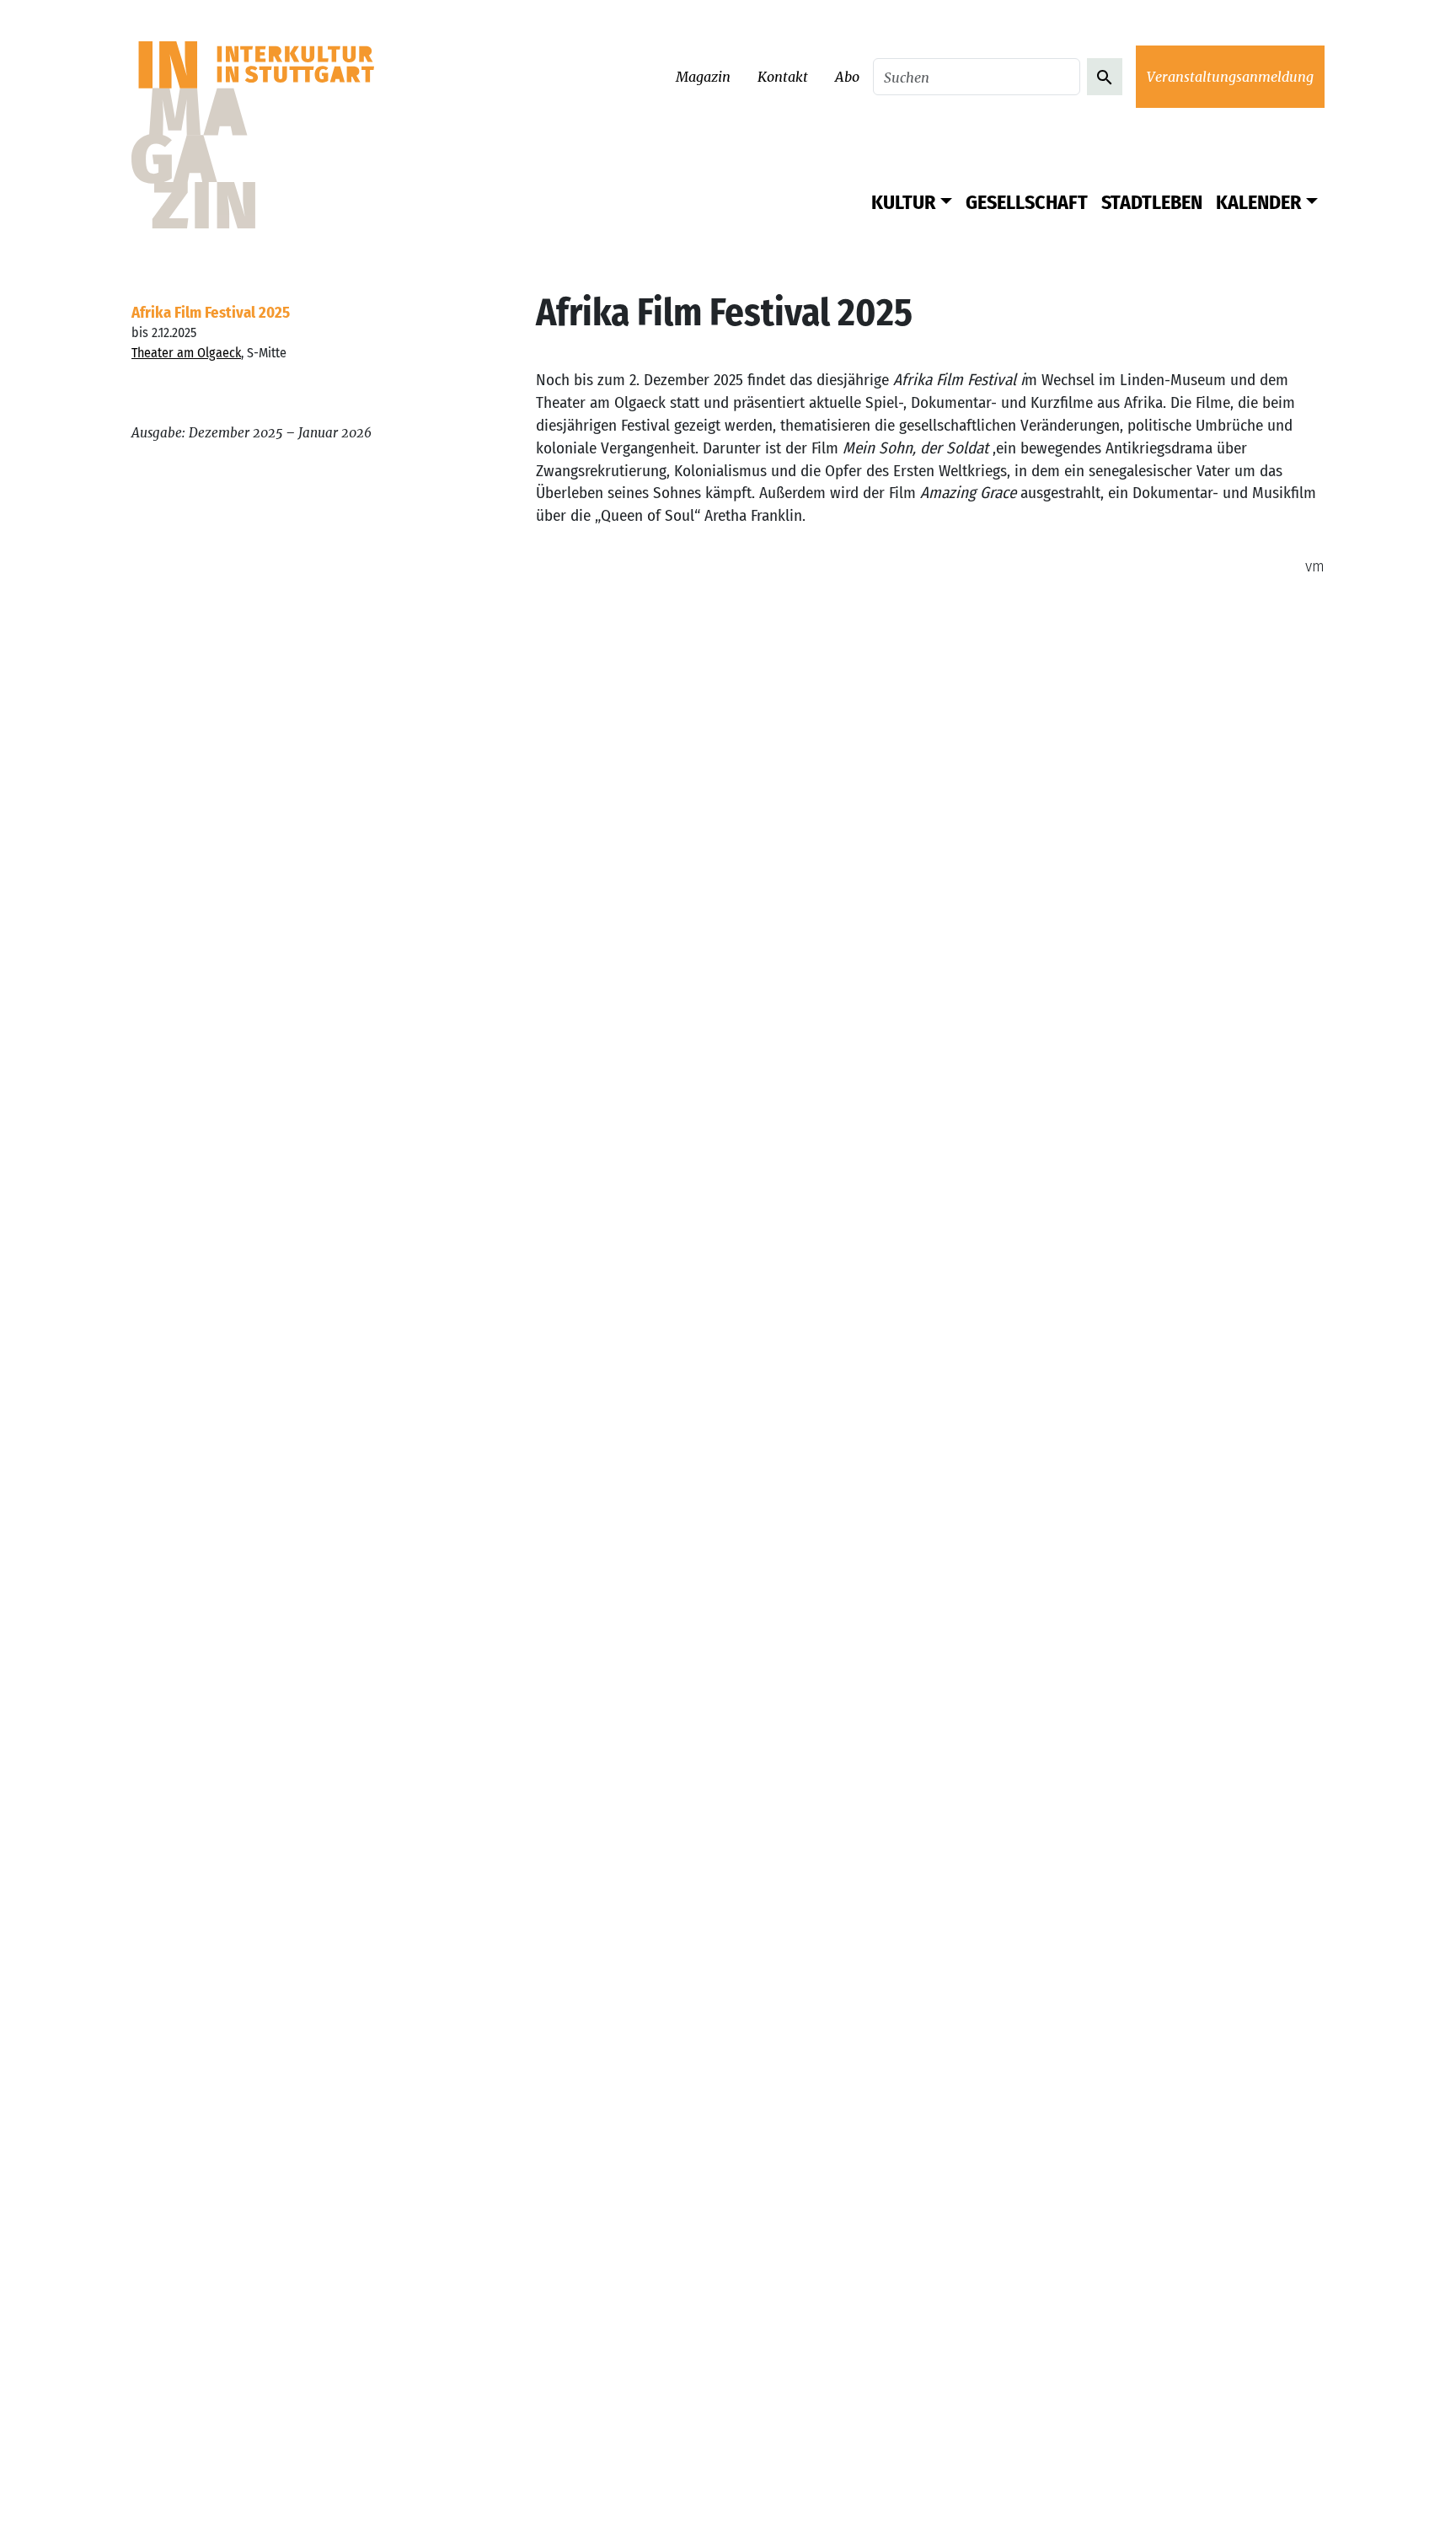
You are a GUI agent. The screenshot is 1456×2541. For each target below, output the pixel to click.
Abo (847, 77)
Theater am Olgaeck (186, 353)
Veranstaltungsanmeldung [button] (1230, 77)
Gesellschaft (1027, 202)
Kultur (903, 202)
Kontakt (783, 77)
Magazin (703, 77)
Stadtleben (1152, 202)
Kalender (1258, 202)
